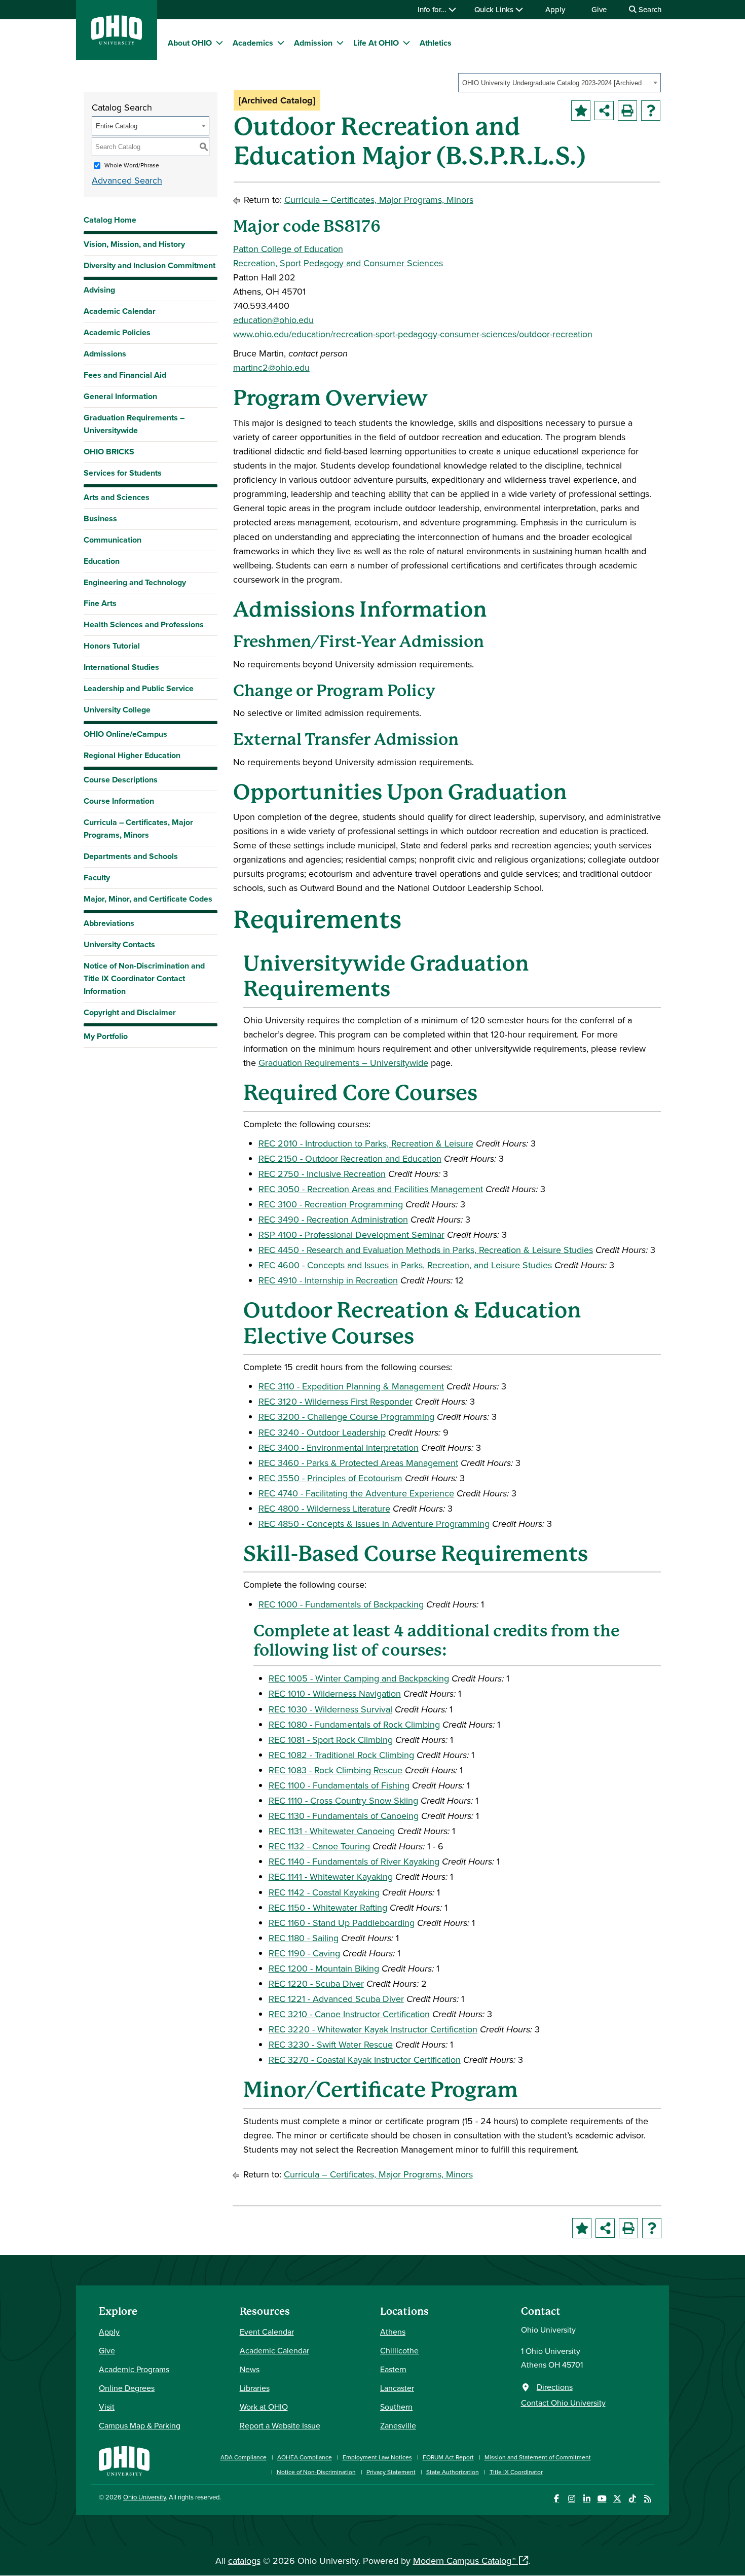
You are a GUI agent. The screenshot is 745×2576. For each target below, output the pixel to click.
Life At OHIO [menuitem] (376, 43)
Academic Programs (134, 2369)
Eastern (393, 2369)
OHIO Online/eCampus (125, 734)
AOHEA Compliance (305, 2457)
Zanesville (398, 2425)
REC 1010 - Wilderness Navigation (335, 1693)
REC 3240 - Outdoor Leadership (322, 1432)
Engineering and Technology (135, 582)
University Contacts (119, 944)
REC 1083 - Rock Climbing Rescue (336, 1770)
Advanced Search (127, 180)
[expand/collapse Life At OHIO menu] (406, 43)
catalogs (244, 2561)
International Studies (121, 667)
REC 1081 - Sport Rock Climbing (331, 1740)
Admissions (105, 354)
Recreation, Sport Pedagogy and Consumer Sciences (338, 263)
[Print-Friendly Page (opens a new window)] (627, 111)
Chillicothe (399, 2350)
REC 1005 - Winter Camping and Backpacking (359, 1678)
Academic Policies (117, 332)
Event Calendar (267, 2332)
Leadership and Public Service (139, 688)
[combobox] (560, 83)
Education (102, 561)
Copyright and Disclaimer (130, 1012)
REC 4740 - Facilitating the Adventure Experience (356, 1493)
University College (117, 710)
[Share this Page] (604, 111)
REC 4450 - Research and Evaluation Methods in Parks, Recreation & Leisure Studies (426, 1250)
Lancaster (397, 2388)
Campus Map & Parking (140, 2425)
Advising (99, 290)
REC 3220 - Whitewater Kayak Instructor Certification (373, 2029)
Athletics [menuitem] (436, 43)
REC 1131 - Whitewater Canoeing (332, 1831)
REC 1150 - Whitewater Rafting (328, 1907)
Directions (555, 2387)
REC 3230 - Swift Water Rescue (331, 2044)
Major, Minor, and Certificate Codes (148, 899)
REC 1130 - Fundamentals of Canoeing (344, 1816)
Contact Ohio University (563, 2403)
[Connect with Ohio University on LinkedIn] (587, 2499)
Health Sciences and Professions (144, 624)
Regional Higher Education (132, 755)
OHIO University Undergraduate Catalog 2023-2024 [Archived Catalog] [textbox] (556, 83)
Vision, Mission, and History (134, 244)
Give (599, 9)
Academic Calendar (120, 311)
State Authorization (453, 2472)
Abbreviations (109, 923)
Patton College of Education (288, 249)
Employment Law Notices (377, 2457)
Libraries (255, 2388)
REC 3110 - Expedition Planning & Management (351, 1386)
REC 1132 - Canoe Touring (319, 1846)
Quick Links (495, 9)
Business (100, 518)
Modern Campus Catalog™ (464, 2561)
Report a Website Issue (280, 2425)
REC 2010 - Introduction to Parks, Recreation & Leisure (366, 1143)
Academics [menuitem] (253, 43)
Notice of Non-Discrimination (316, 2472)
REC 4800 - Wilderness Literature (324, 1508)
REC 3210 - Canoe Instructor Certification (349, 2014)
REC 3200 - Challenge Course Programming (346, 1417)
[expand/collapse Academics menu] (281, 43)
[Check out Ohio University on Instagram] (571, 2499)
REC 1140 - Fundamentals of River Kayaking (354, 1861)
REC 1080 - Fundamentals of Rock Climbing (354, 1724)
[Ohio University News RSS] (647, 2499)
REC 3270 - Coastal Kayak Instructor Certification (365, 2060)
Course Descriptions (121, 780)
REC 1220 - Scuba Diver (316, 1983)
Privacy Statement (391, 2472)
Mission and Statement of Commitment (538, 2457)
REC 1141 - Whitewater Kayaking (331, 1876)
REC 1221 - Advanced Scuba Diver (336, 1999)
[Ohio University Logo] (117, 41)
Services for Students (123, 473)
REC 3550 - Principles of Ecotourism (330, 1478)
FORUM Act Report (448, 2457)
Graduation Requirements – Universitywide (134, 424)
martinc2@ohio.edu (271, 367)
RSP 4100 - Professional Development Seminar (351, 1235)
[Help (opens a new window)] (651, 111)
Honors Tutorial (112, 646)
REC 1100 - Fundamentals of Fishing (339, 1785)
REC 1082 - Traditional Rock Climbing (341, 1755)
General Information (120, 396)
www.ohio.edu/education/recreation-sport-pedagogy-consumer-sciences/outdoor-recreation (413, 334)
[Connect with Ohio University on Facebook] (556, 2499)
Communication (113, 540)
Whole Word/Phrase (132, 165)
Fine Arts (100, 603)
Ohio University (144, 2497)
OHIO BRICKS (109, 452)
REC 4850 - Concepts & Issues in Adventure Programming (374, 1524)
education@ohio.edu (273, 320)
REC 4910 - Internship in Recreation (328, 1280)
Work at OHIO (264, 2407)
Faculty (97, 878)
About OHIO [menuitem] (190, 43)
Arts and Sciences (117, 497)
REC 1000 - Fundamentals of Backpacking (341, 1604)
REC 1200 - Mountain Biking (324, 1968)
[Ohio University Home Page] (124, 2460)
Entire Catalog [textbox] (117, 126)
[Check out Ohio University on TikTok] (632, 2499)
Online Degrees (127, 2388)
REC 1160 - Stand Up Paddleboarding (342, 1923)
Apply (555, 9)
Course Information (119, 801)
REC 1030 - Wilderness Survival (330, 1709)
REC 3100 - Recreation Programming (331, 1204)
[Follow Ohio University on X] (617, 2499)
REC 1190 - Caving (304, 1953)
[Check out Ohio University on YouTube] (602, 2499)
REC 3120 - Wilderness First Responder (336, 1401)
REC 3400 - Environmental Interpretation (339, 1447)
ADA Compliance (244, 2457)
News (250, 2369)
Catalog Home (110, 220)
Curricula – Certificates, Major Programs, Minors (138, 829)
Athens (393, 2332)
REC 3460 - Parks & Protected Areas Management (358, 1463)
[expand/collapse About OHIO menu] (219, 43)
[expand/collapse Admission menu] (340, 43)
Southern (396, 2407)
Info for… (433, 9)
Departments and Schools (131, 856)
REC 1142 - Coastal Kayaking (324, 1892)
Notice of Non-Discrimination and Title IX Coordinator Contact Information (144, 978)
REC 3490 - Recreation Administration (333, 1219)
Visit (107, 2407)
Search (649, 9)
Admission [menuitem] (313, 43)
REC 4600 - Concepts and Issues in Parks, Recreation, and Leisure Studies (405, 1265)
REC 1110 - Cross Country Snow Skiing (343, 1800)
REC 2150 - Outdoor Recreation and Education (350, 1158)
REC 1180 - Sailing (304, 1938)
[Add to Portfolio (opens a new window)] (581, 111)
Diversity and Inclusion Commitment (150, 265)
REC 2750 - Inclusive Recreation (322, 1174)
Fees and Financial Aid (125, 375)
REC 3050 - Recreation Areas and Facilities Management (371, 1189)
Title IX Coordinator (516, 2472)
